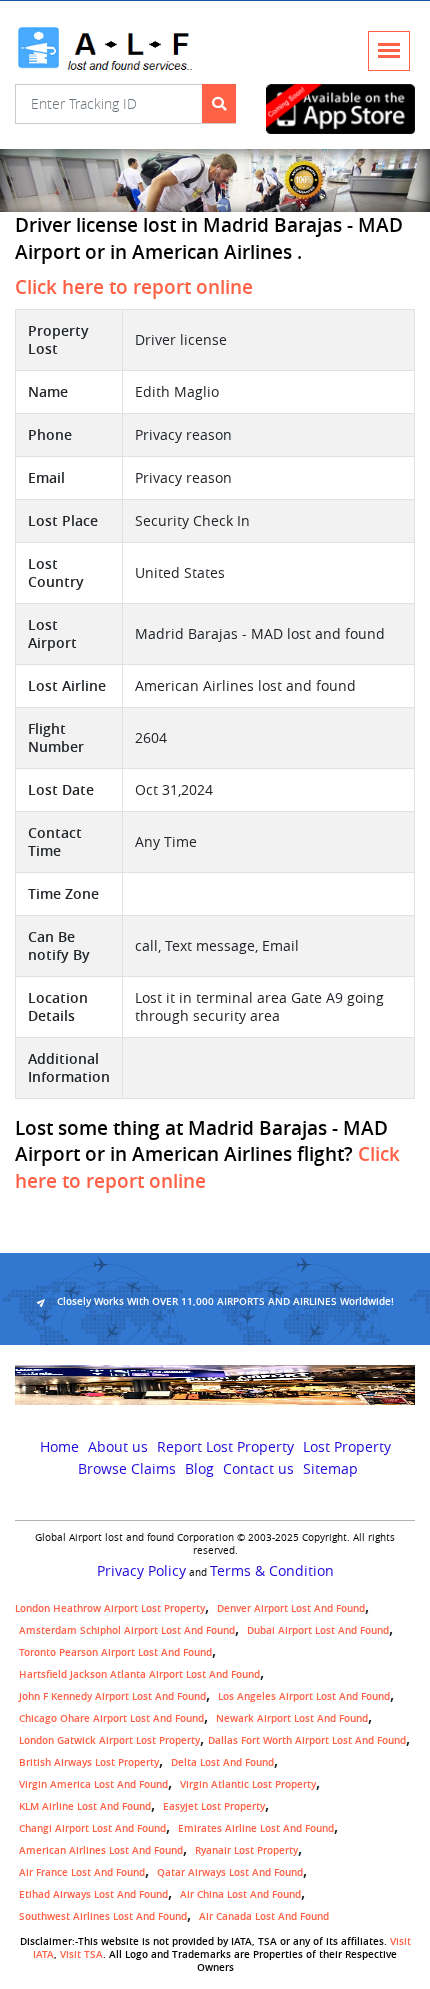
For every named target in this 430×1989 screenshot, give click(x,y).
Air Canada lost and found (264, 1916)
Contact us (258, 1469)
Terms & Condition (272, 1571)
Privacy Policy (141, 1571)
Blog (199, 1469)
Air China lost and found (240, 1894)
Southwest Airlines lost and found (103, 1916)
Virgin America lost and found (93, 1784)
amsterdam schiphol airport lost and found (127, 1630)
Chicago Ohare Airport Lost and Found (111, 1718)
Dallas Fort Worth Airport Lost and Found (307, 1740)
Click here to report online (134, 287)
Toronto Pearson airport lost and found (115, 1652)
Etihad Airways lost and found (93, 1894)
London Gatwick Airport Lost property (109, 1740)
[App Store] (340, 109)
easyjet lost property (214, 1806)
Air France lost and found (82, 1872)
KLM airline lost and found (85, 1806)
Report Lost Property (225, 1447)
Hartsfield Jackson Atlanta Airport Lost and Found (139, 1674)
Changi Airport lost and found (92, 1828)
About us (118, 1447)
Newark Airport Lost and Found (292, 1718)
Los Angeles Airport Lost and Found (304, 1696)
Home (59, 1447)
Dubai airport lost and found (318, 1630)
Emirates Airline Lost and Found (256, 1828)
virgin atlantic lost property (248, 1784)
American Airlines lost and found (101, 1850)
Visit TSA (81, 1954)
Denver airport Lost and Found (291, 1608)
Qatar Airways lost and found (230, 1872)
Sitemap (330, 1469)
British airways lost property (89, 1762)
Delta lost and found (222, 1762)
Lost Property (347, 1447)
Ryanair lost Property (246, 1850)
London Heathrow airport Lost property (110, 1608)
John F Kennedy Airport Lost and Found (112, 1696)
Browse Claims (127, 1469)
